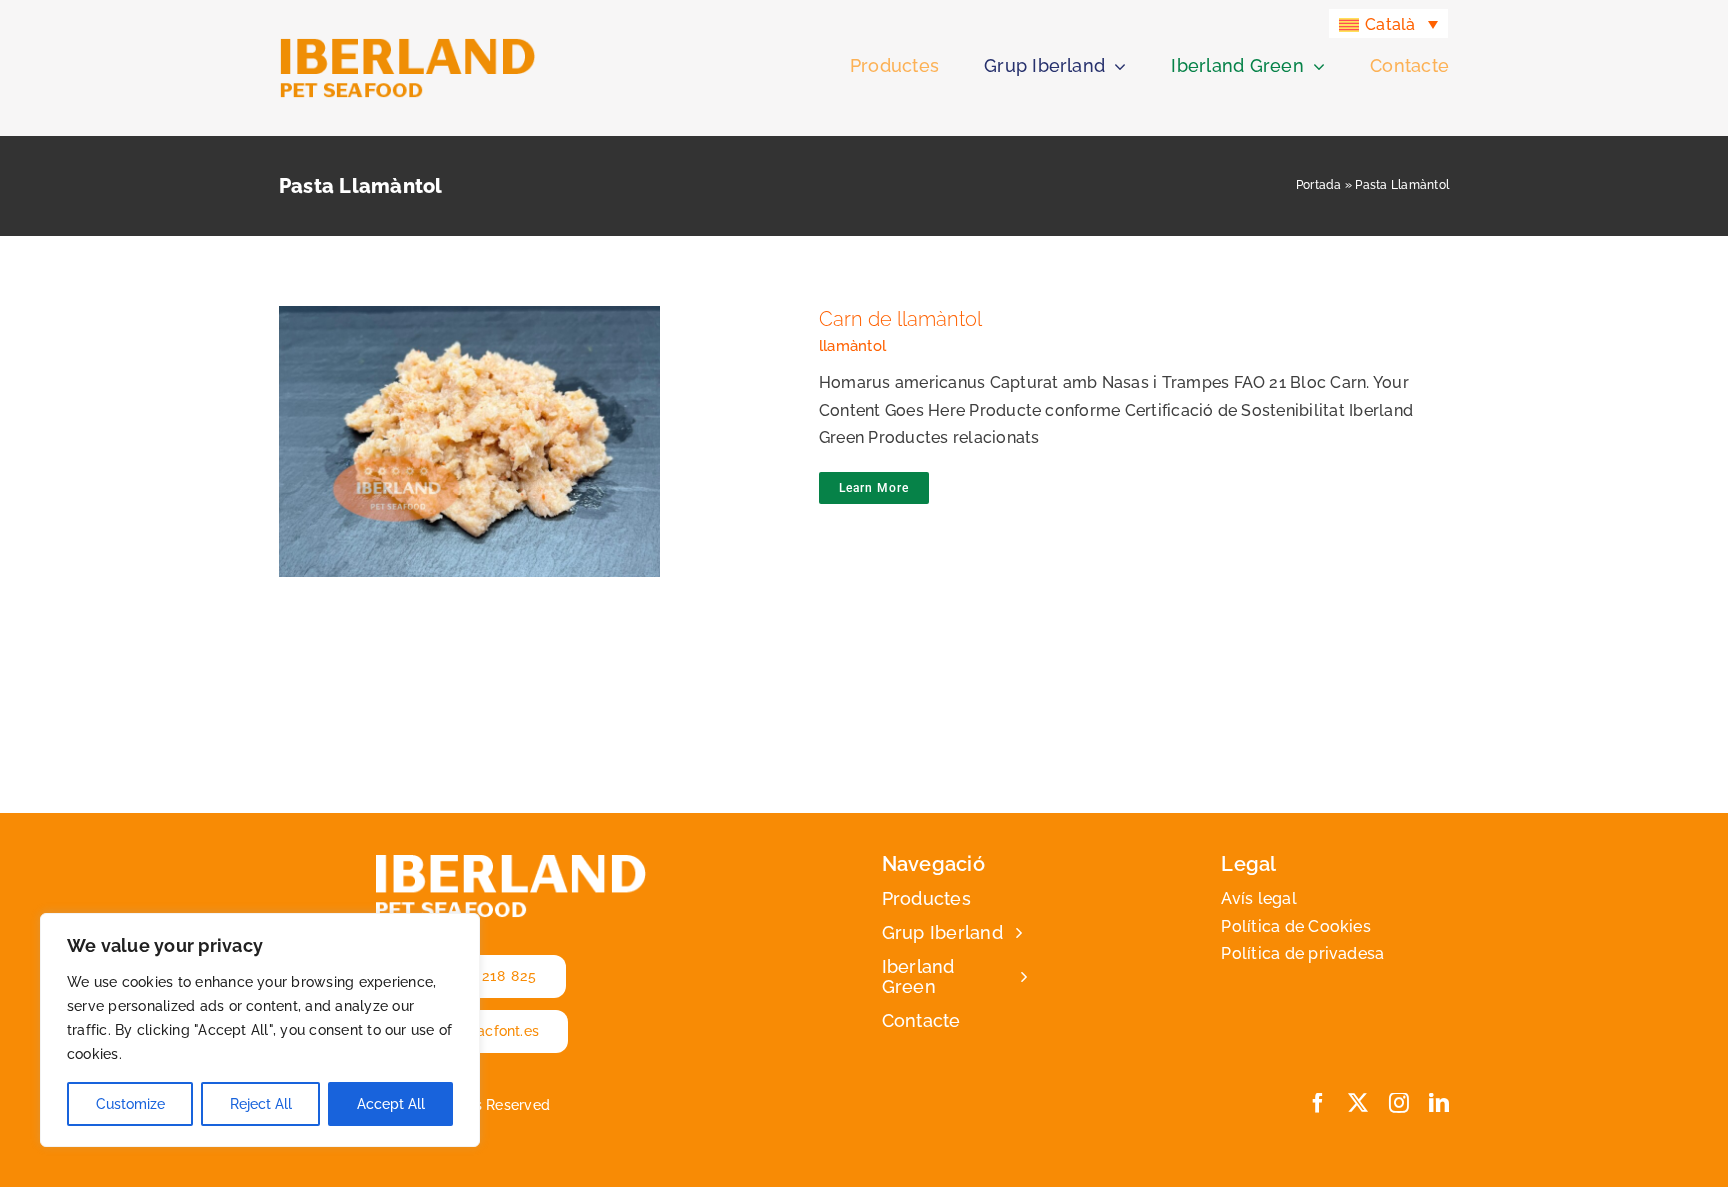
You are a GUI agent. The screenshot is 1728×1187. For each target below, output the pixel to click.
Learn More (874, 488)
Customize (130, 1104)
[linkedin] (1439, 1103)
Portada (1319, 185)
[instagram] (1399, 1103)
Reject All (261, 1104)
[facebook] (1318, 1103)
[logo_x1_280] (407, 44)
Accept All (391, 1104)
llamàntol (852, 346)
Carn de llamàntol (530, 424)
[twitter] (1358, 1103)
